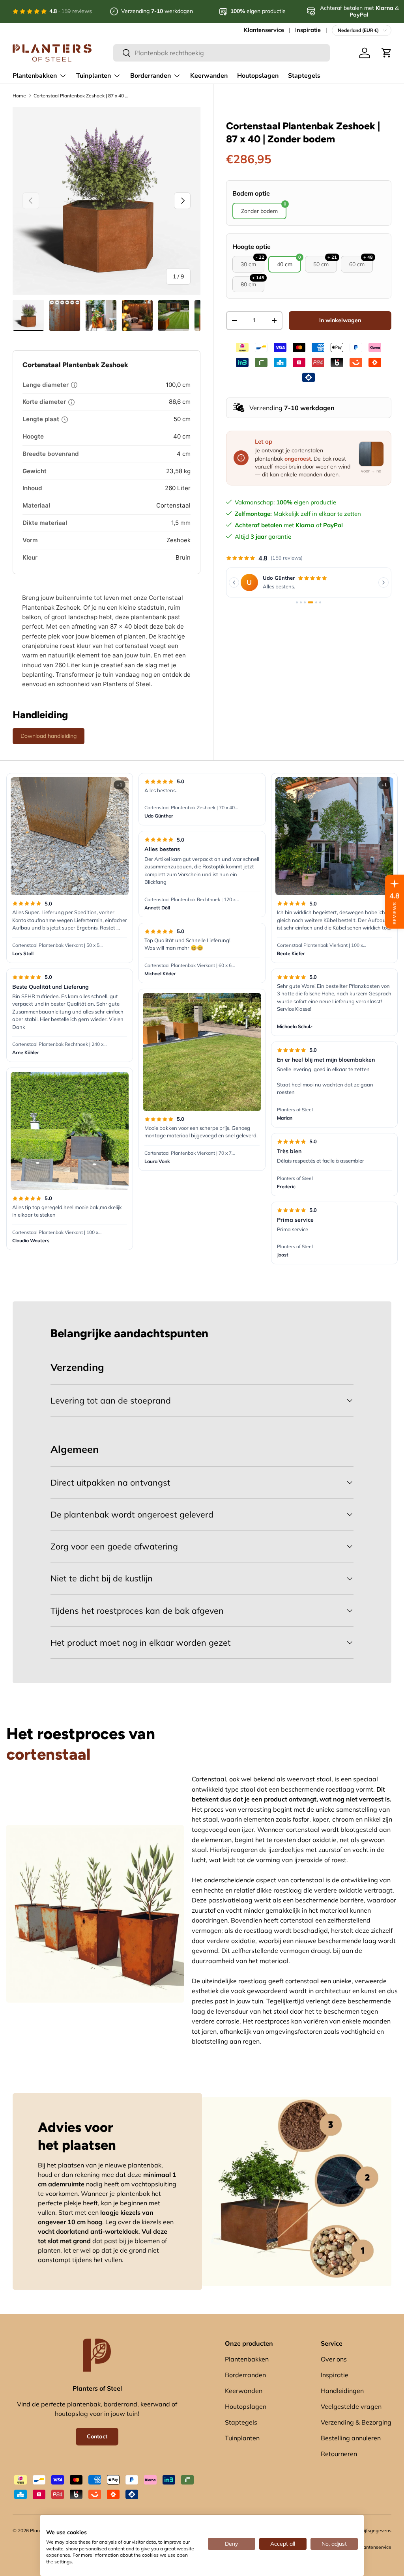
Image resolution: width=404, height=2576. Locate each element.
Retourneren (339, 2454)
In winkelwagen (340, 320)
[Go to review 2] (301, 606)
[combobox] (222, 53)
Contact (97, 2436)
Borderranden (245, 2375)
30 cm (252, 262)
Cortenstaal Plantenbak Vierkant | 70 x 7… (190, 1153)
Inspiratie (308, 30)
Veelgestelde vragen (351, 2406)
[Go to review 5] (314, 606)
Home (19, 96)
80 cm (252, 282)
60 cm (361, 262)
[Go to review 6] (320, 606)
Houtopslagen (258, 76)
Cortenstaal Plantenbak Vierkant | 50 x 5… (57, 945)
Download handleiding (49, 736)
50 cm (325, 262)
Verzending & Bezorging (356, 2422)
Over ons (334, 2359)
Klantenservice (264, 30)
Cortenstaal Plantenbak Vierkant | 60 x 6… (190, 965)
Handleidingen (342, 2391)
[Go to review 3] (305, 606)
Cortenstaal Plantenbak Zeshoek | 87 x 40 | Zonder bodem (81, 96)
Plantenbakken (247, 2359)
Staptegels (304, 76)
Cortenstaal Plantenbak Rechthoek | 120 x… (192, 899)
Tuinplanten (242, 2438)
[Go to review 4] (309, 606)
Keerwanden (209, 76)
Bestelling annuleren (351, 2438)
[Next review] (383, 584)
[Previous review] (234, 584)
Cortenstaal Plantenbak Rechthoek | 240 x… (59, 1044)
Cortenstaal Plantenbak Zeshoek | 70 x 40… (191, 807)
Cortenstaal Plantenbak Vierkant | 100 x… (57, 1232)
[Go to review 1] (297, 606)
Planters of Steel (295, 1110)
